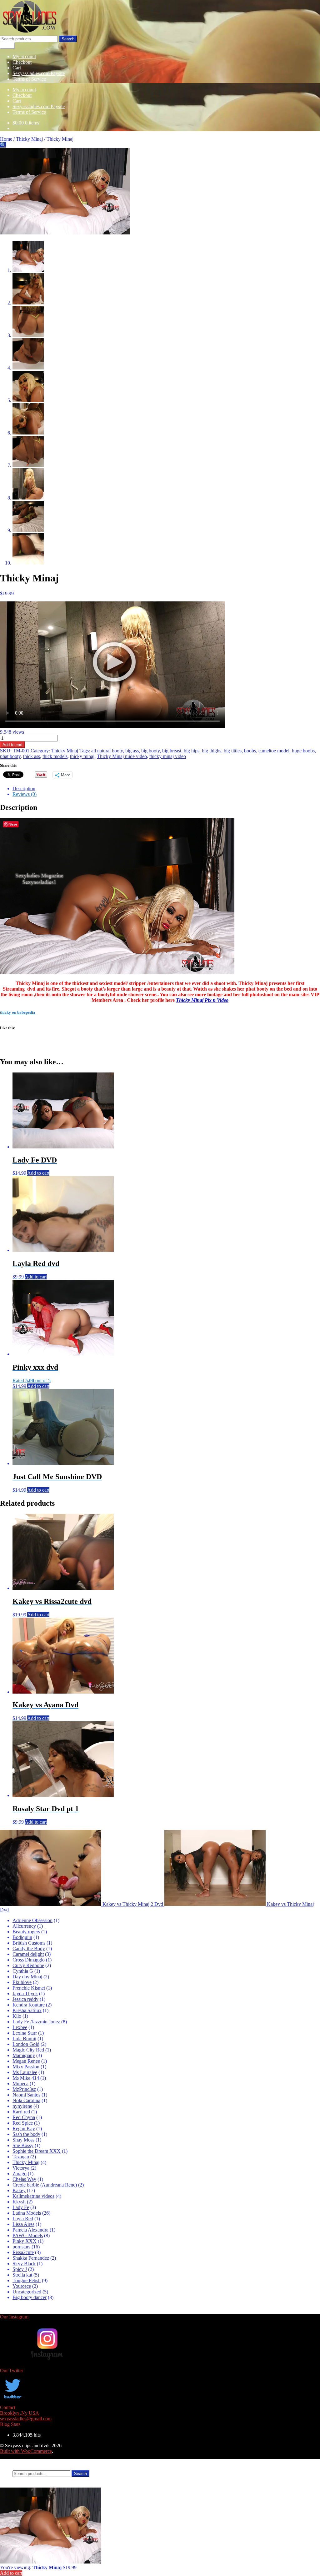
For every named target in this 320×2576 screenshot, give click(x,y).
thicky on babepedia (18, 1012)
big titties (233, 751)
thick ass (32, 756)
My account (24, 56)
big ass (132, 751)
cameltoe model (274, 751)
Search (68, 39)
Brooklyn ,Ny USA (20, 2413)
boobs (250, 751)
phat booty (10, 756)
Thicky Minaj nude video (122, 756)
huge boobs (303, 751)
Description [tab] (24, 788)
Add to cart (12, 745)
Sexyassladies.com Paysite (39, 73)
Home (6, 139)
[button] (3, 145)
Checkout (22, 62)
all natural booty (107, 751)
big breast (172, 751)
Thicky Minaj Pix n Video (202, 1000)
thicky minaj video (168, 756)
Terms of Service (29, 79)
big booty (150, 751)
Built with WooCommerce (26, 2451)
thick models (55, 756)
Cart (17, 68)
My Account (25, 2462)
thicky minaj (82, 756)
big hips (192, 751)
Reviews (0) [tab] (25, 794)
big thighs (212, 751)
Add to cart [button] (38, 1173)
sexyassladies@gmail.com (26, 2419)
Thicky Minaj (29, 139)
